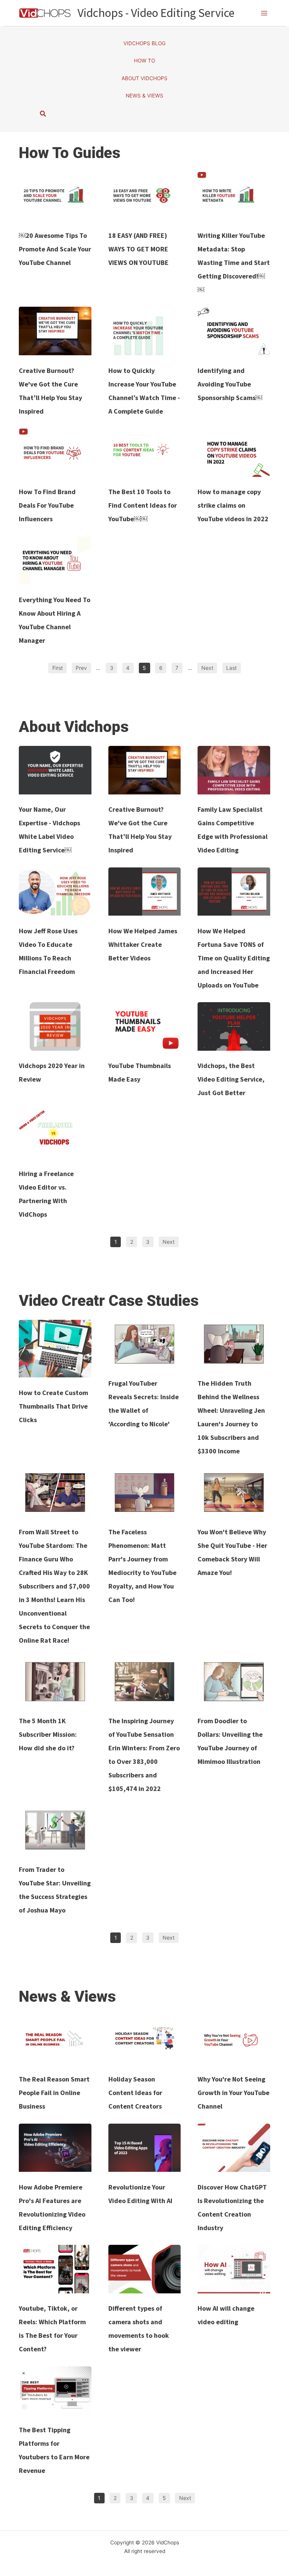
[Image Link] (55, 196)
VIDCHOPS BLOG (144, 43)
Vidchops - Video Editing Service (156, 13)
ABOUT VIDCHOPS (144, 78)
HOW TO (144, 61)
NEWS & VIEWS (144, 96)
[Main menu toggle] (264, 13)
